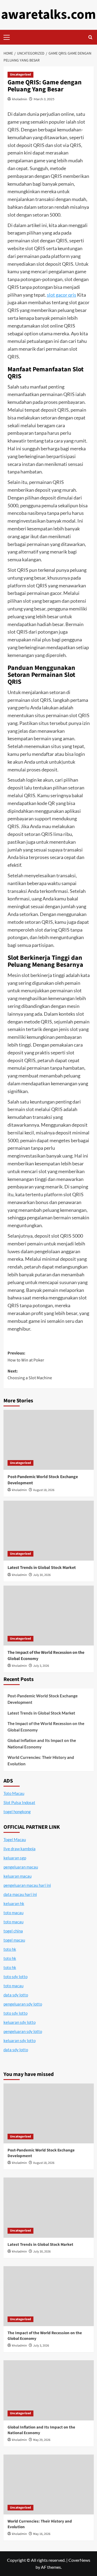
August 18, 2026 (44, 1490)
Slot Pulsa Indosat (19, 1802)
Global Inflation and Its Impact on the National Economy (42, 1744)
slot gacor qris (62, 295)
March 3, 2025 (44, 99)
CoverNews (79, 2560)
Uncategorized (20, 75)
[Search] (90, 37)
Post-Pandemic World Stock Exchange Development (43, 1699)
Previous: (26, 1357)
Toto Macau (14, 1793)
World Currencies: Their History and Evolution (41, 1761)
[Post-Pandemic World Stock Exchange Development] (49, 1440)
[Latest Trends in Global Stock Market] (49, 1531)
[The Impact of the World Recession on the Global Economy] (49, 1616)
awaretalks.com (48, 15)
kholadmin (20, 99)
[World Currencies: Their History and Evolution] (49, 2485)
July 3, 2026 (41, 1666)
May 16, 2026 (42, 2534)
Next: (30, 1375)
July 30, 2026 (42, 1575)
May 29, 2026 (42, 2440)
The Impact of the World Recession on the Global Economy (46, 1727)
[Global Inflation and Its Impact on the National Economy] (49, 2390)
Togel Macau (15, 1840)
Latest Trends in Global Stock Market (42, 1568)
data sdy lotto (16, 2050)
